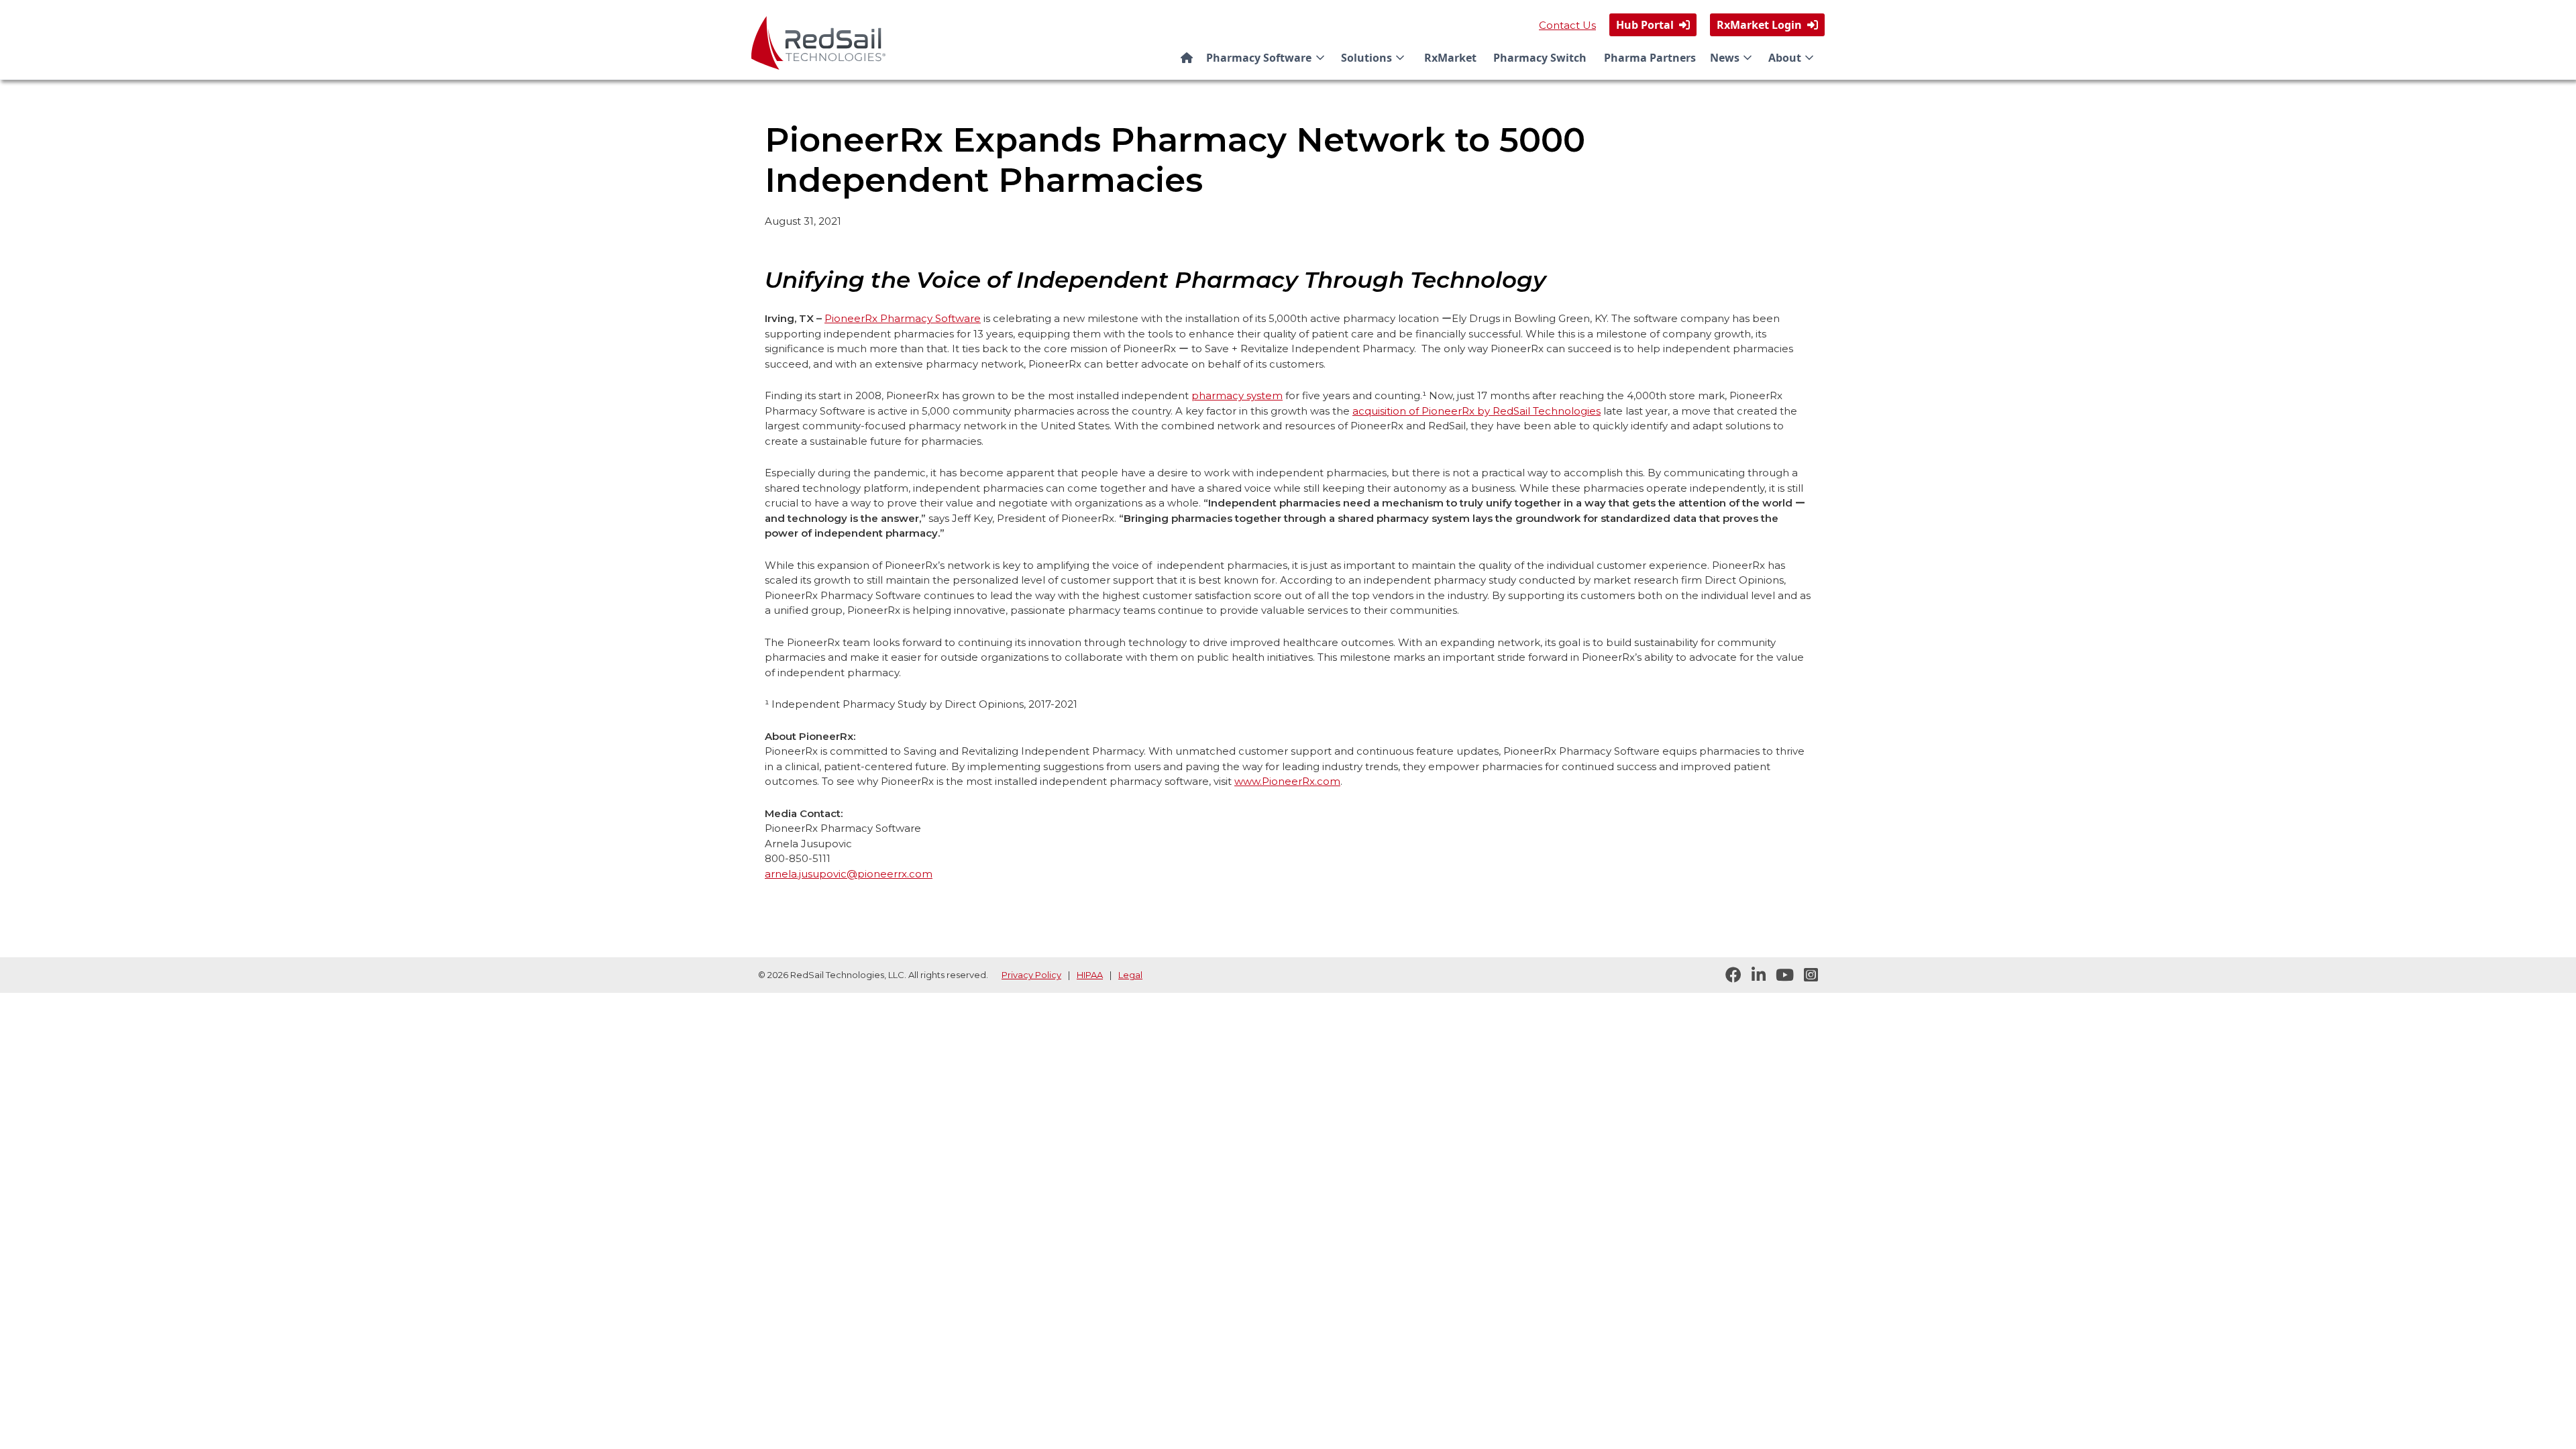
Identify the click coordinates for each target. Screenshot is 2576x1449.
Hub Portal (1653, 25)
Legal (1130, 975)
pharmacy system (1237, 395)
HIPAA (1090, 975)
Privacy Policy (1031, 975)
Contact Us (1567, 25)
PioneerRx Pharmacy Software (903, 318)
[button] (1268, 58)
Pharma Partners (1650, 58)
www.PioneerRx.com (1287, 781)
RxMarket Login (1767, 25)
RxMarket (1450, 58)
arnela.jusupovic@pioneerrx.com (849, 874)
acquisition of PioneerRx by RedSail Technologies (1477, 411)
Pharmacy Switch (1540, 58)
